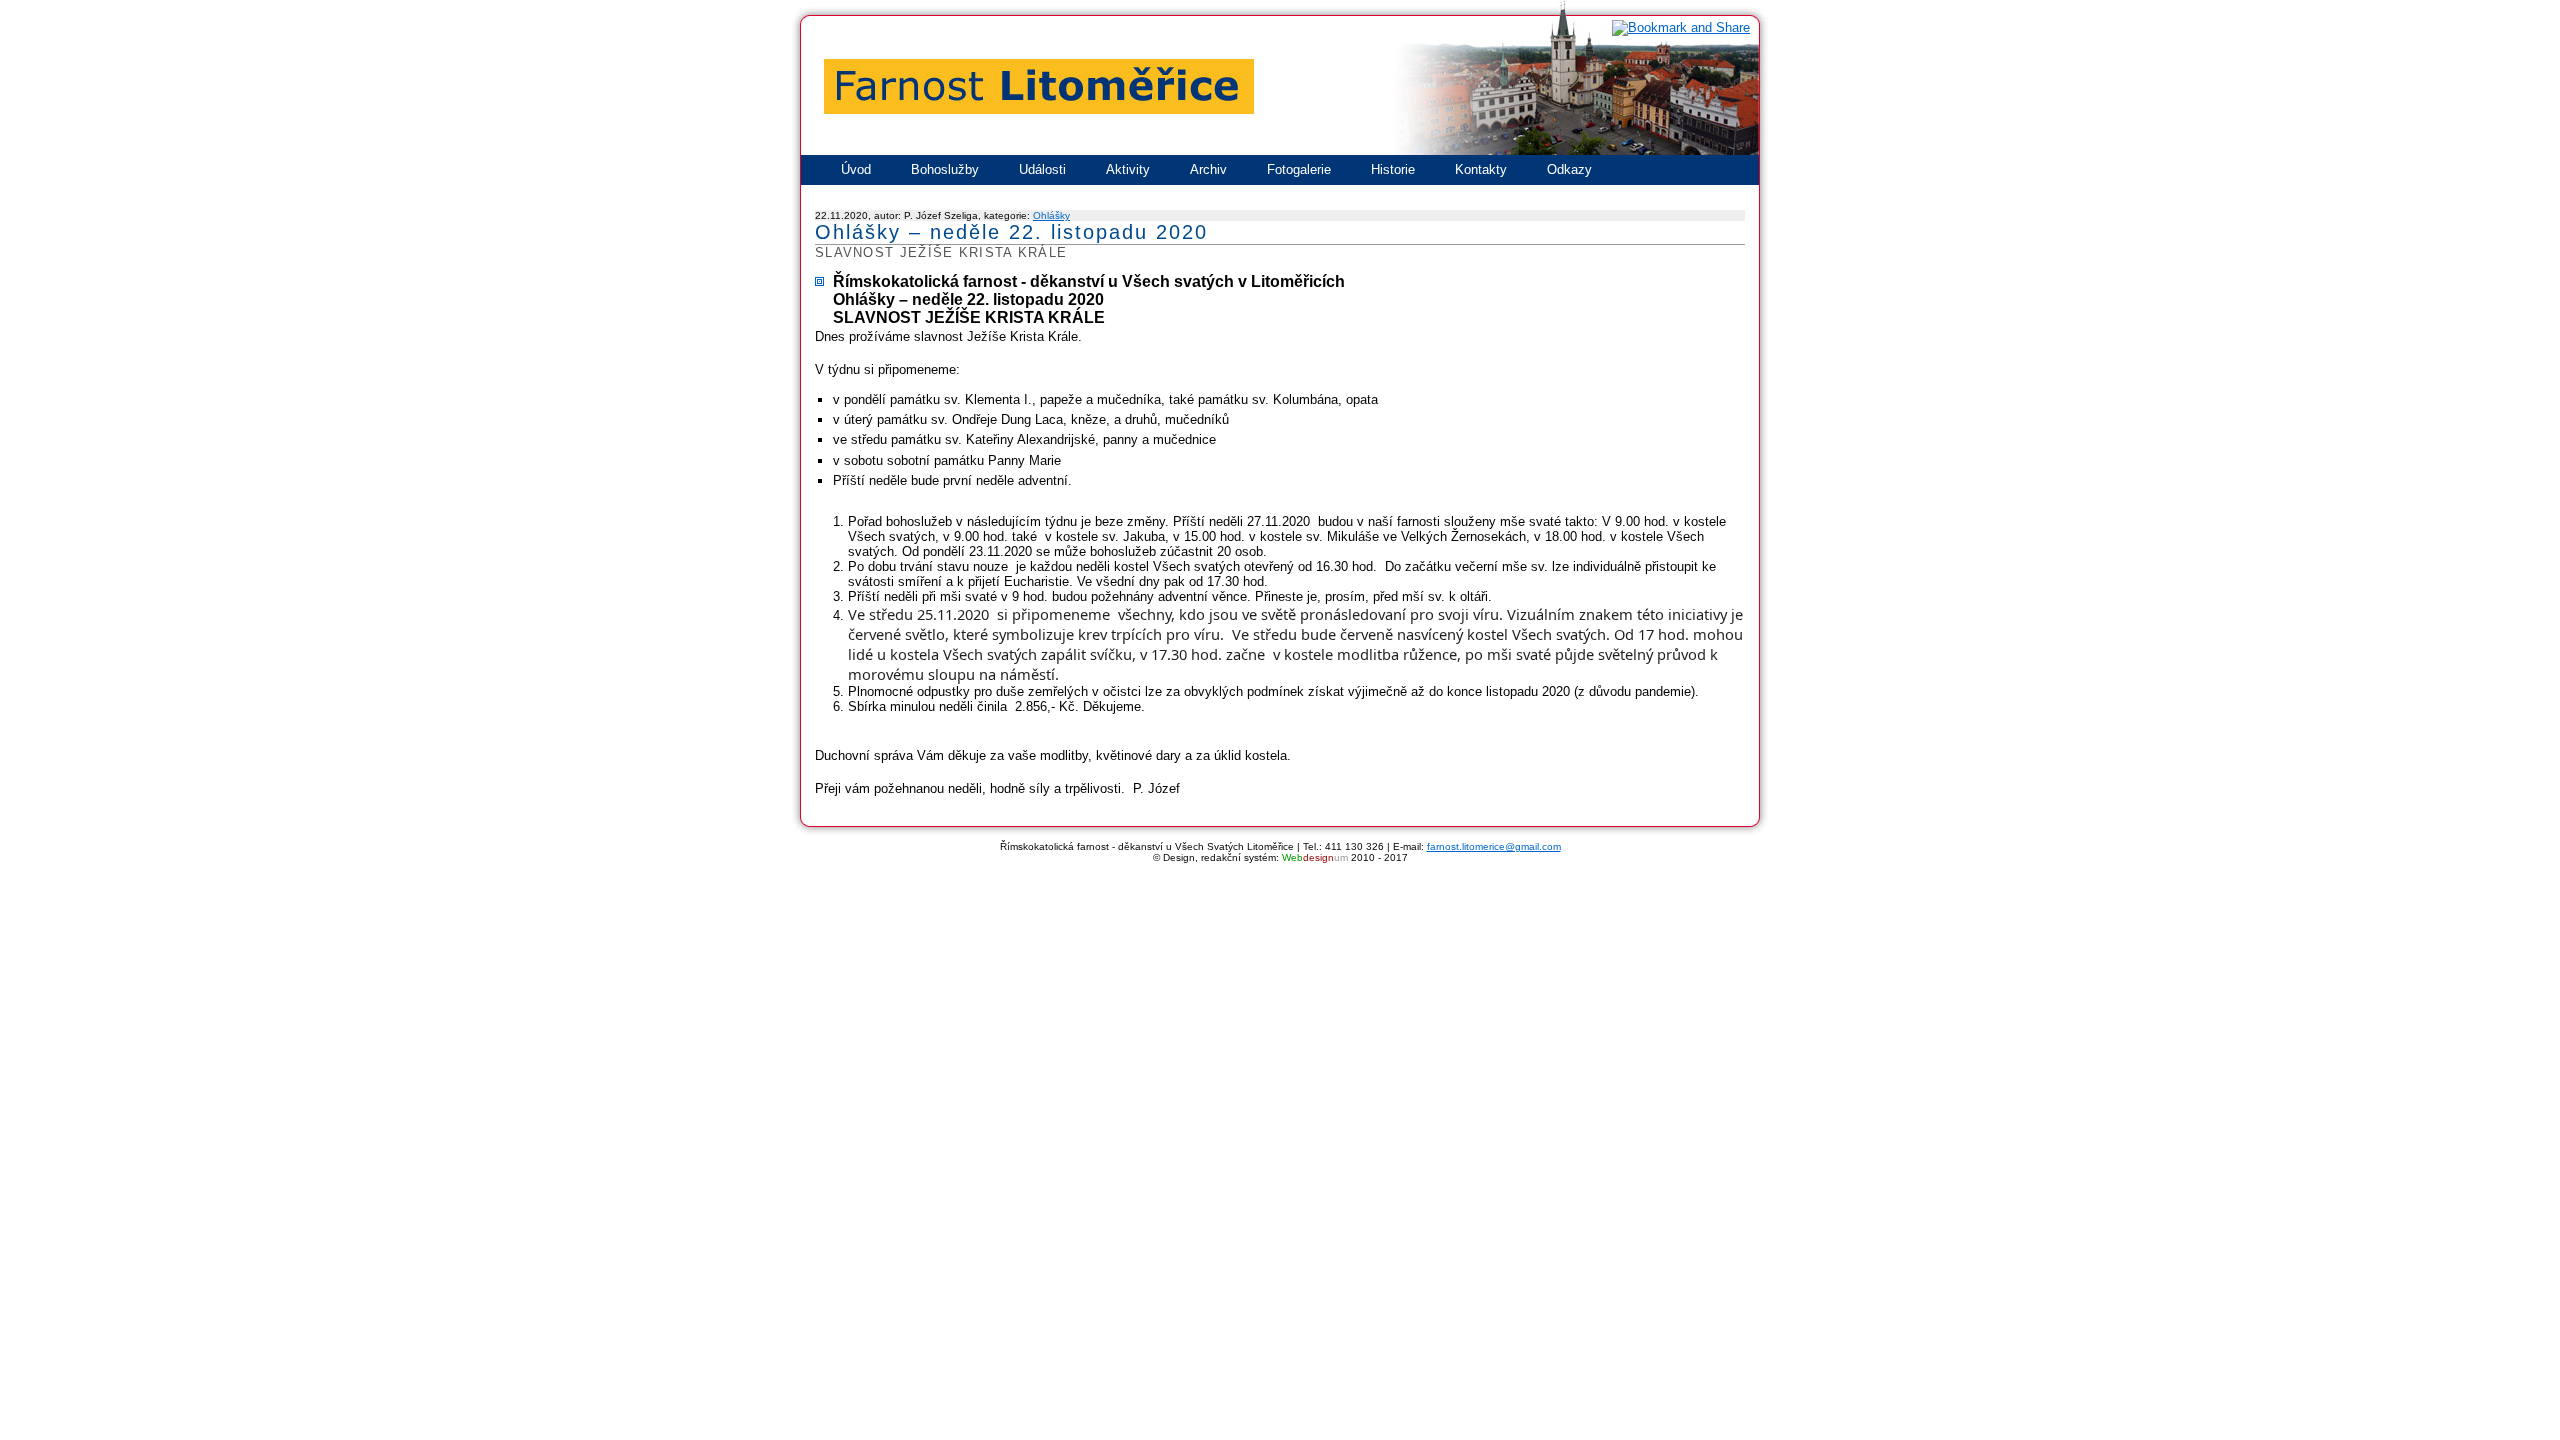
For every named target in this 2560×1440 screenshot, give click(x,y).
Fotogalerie (1299, 169)
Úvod (856, 169)
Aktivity (1128, 169)
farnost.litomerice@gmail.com (1494, 846)
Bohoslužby (945, 169)
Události (1042, 169)
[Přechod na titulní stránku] (1280, 152)
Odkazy (1569, 169)
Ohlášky (1051, 215)
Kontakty (1481, 169)
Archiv (1208, 169)
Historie (1393, 169)
